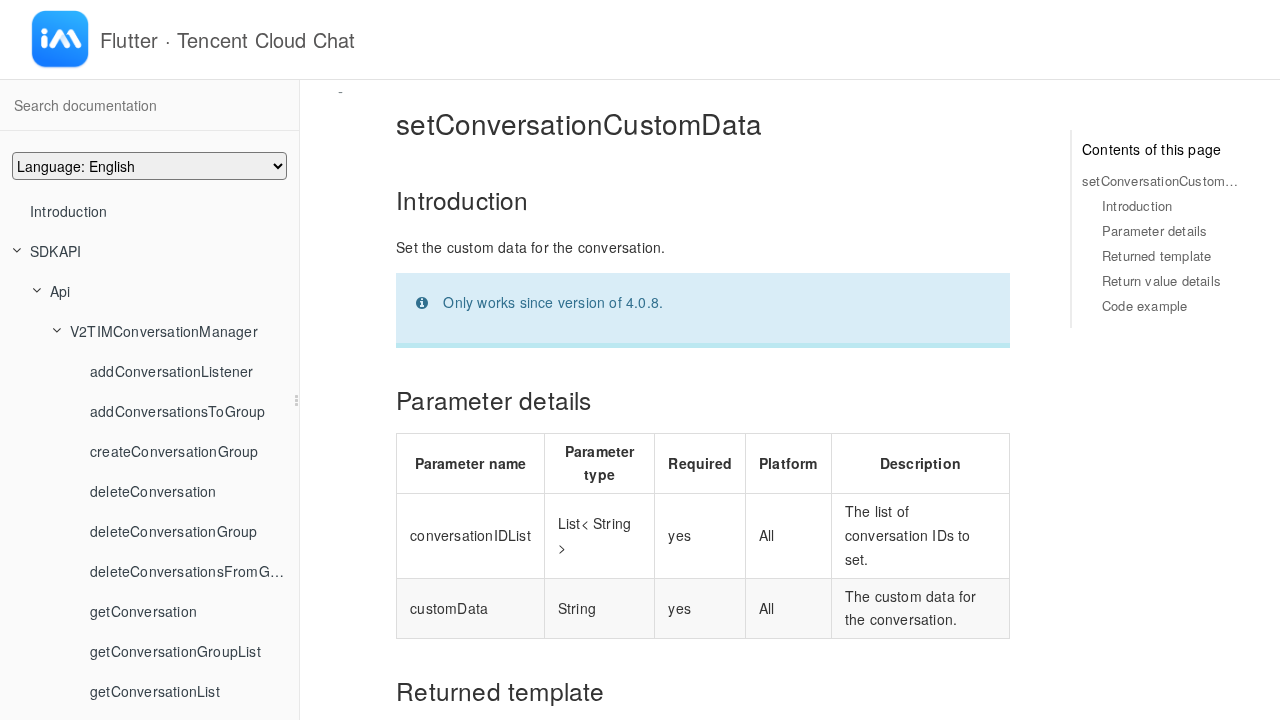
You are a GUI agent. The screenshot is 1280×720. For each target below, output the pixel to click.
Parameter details (1154, 230)
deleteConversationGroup (174, 531)
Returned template (1156, 255)
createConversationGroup (174, 451)
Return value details (1161, 280)
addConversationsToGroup (178, 411)
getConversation (143, 611)
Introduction (68, 211)
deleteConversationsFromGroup (194, 571)
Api (60, 291)
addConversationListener (172, 371)
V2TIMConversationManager (164, 331)
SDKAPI (55, 251)
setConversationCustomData (1161, 180)
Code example (1144, 305)
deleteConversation (153, 491)
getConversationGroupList (175, 651)
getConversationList (155, 691)
